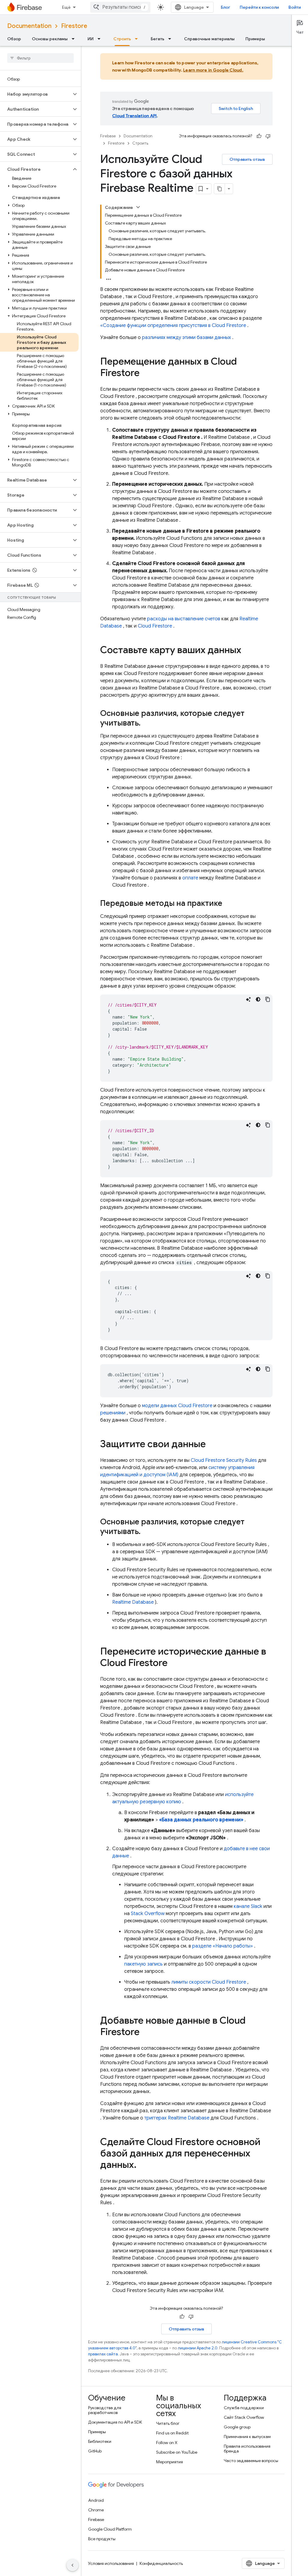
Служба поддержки (244, 2408)
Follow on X (167, 2443)
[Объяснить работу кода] (248, 999)
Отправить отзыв (247, 159)
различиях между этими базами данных (186, 338)
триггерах (177, 2118)
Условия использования (111, 2563)
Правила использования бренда (247, 2449)
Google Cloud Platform (110, 2529)
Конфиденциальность (161, 2563)
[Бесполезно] (268, 136)
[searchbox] (40, 58)
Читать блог (168, 2423)
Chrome (96, 2510)
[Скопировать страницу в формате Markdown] (220, 189)
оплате (190, 878)
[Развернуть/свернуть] (138, 207)
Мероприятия (169, 2462)
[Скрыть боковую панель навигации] (72, 2565)
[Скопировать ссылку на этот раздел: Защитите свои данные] (212, 1445)
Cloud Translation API (134, 116)
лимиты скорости (209, 1982)
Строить (122, 39)
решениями (113, 1413)
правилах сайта (103, 2354)
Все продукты (102, 2539)
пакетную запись (143, 1964)
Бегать (157, 39)
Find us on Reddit (172, 2433)
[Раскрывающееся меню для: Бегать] (171, 39)
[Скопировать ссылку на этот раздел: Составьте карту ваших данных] (247, 651)
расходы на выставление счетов (184, 619)
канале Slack (248, 1906)
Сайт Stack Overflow (244, 2417)
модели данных (177, 1406)
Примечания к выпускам (247, 2437)
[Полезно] (259, 136)
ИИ (91, 39)
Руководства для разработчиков (105, 2410)
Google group (237, 2427)
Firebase (108, 136)
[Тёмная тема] (258, 999)
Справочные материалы (209, 39)
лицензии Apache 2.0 (198, 2348)
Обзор (14, 39)
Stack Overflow (148, 1914)
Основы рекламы (50, 39)
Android (96, 2500)
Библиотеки (100, 2441)
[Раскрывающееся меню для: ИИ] (101, 39)
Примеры (255, 39)
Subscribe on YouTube (177, 2452)
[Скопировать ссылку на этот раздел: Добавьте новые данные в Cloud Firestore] (146, 2033)
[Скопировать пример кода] (268, 999)
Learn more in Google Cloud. (213, 70)
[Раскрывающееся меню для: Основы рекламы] (75, 39)
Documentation (29, 26)
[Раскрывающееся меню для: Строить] (138, 39)
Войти (295, 7)
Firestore (74, 26)
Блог (225, 7)
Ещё (66, 7)
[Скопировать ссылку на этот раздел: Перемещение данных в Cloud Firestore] (146, 374)
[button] (36, 94)
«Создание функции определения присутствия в (173, 325)
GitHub (95, 2451)
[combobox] (120, 7)
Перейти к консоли (259, 7)
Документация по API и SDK (115, 2422)
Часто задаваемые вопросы (251, 2461)
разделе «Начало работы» (223, 1946)
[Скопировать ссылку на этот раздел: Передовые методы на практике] (228, 904)
